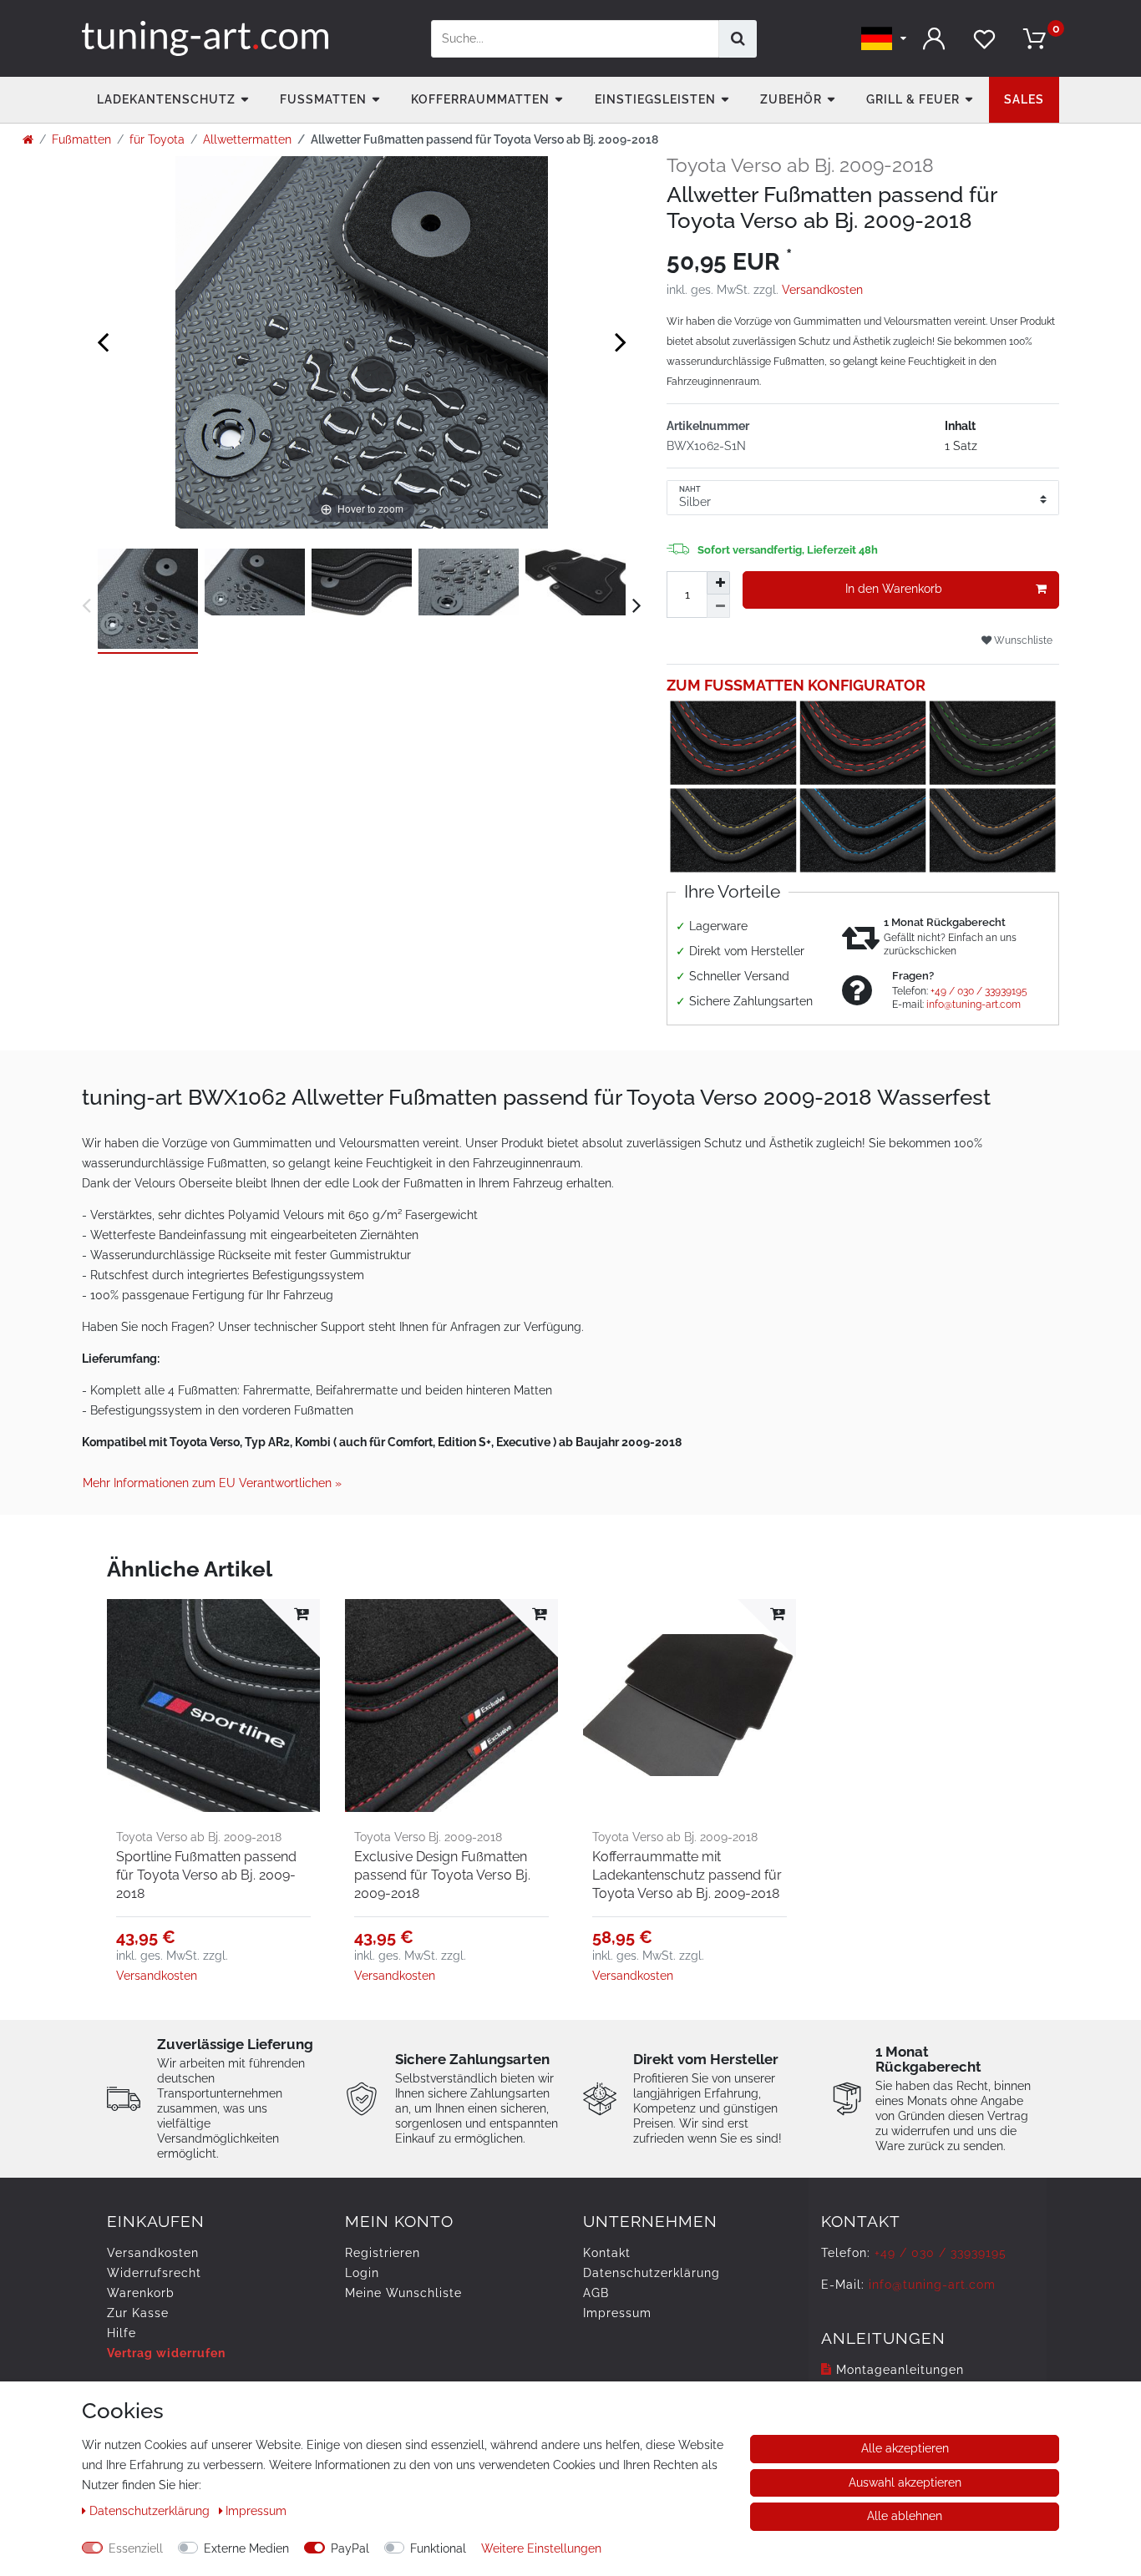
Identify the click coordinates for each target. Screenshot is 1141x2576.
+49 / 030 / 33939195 (979, 991)
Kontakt (607, 2253)
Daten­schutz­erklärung (652, 2273)
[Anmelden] (934, 39)
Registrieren (383, 2253)
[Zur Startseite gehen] (28, 139)
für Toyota (157, 139)
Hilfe (122, 2333)
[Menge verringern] (718, 606)
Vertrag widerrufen (166, 2353)
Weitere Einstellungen (541, 2548)
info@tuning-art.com (974, 1005)
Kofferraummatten (480, 99)
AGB (596, 2293)
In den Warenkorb (894, 589)
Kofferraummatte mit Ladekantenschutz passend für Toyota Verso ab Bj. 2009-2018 (687, 1875)
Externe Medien (246, 2548)
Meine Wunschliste (403, 2293)
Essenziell (136, 2548)
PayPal (350, 2548)
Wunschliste (1022, 640)
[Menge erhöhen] (718, 583)
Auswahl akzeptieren (905, 2482)
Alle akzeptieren (905, 2448)
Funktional (438, 2548)
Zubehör (791, 99)
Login (362, 2273)
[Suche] (738, 39)
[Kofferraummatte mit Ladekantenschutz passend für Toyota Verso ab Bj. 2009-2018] (690, 1706)
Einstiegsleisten (655, 99)
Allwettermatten (247, 139)
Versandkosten (822, 290)
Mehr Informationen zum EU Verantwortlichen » (212, 1483)
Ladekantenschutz (166, 99)
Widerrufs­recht (154, 2273)
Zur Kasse (138, 2313)
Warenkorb (141, 2293)
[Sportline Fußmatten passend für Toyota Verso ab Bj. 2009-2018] (213, 1706)
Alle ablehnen (905, 2516)
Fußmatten (323, 99)
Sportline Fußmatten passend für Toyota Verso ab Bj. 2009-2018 (206, 1875)
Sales (1024, 99)
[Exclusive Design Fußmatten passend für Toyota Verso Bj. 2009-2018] (451, 1706)
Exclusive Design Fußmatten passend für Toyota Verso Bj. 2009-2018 (442, 1875)
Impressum (617, 2313)
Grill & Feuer (913, 99)
